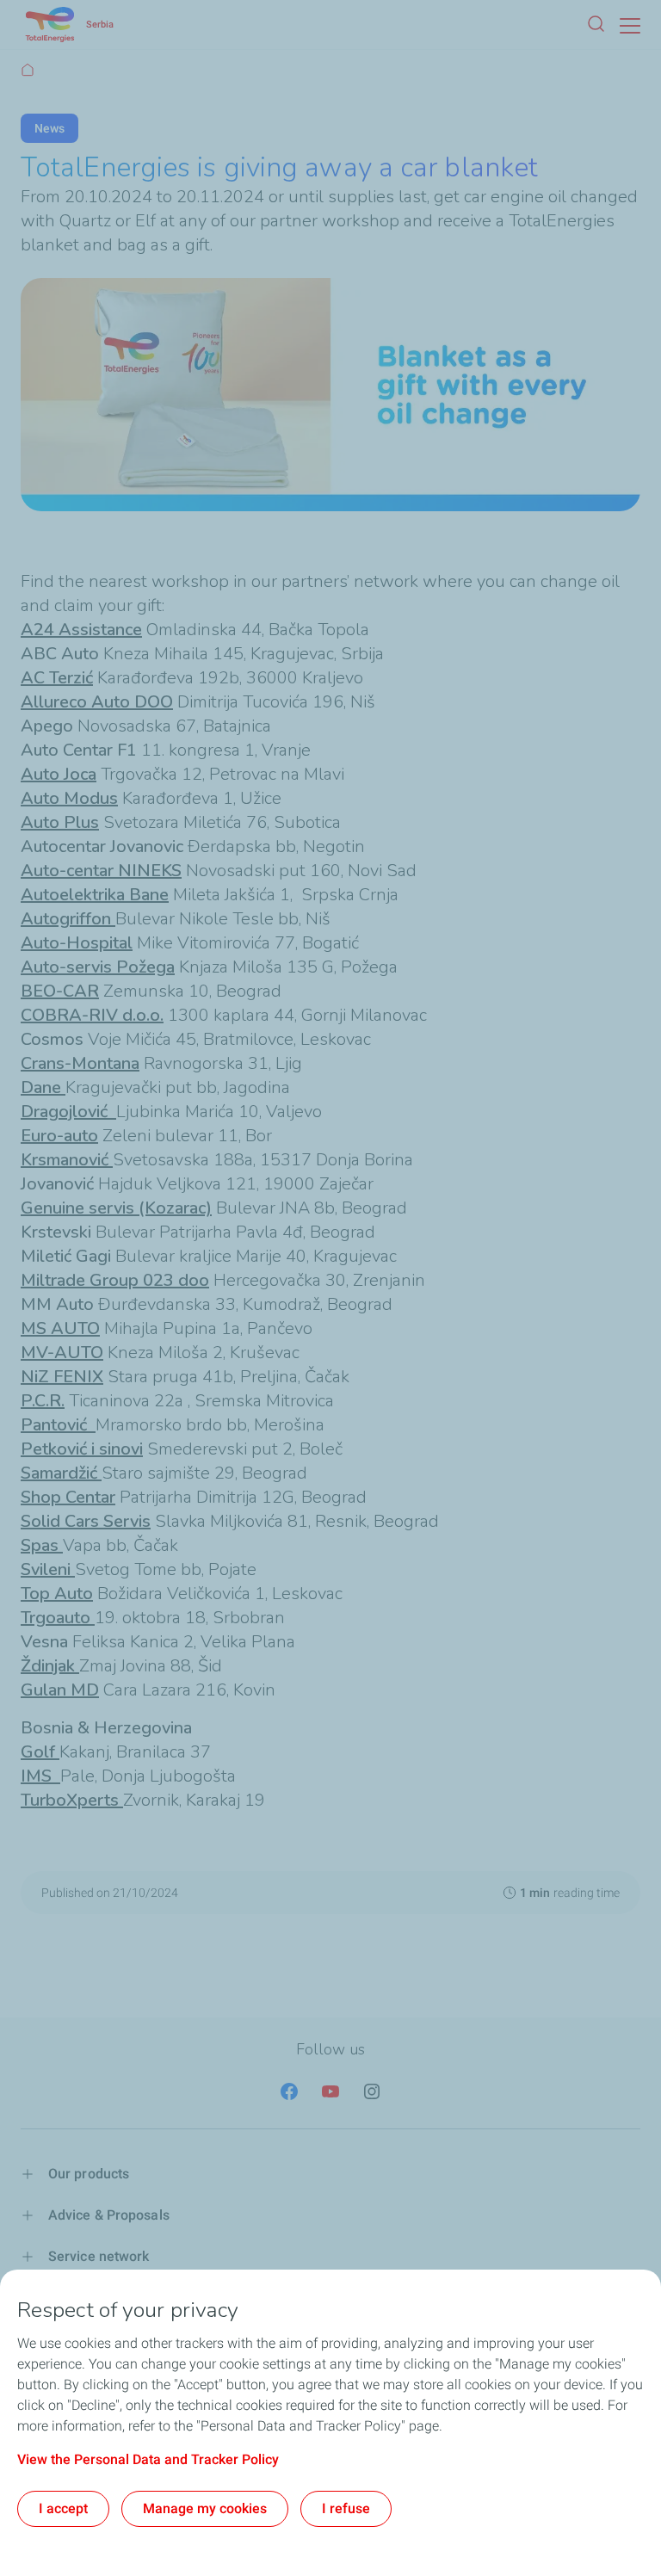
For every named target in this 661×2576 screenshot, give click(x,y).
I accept (63, 2508)
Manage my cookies (205, 2508)
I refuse (346, 2508)
